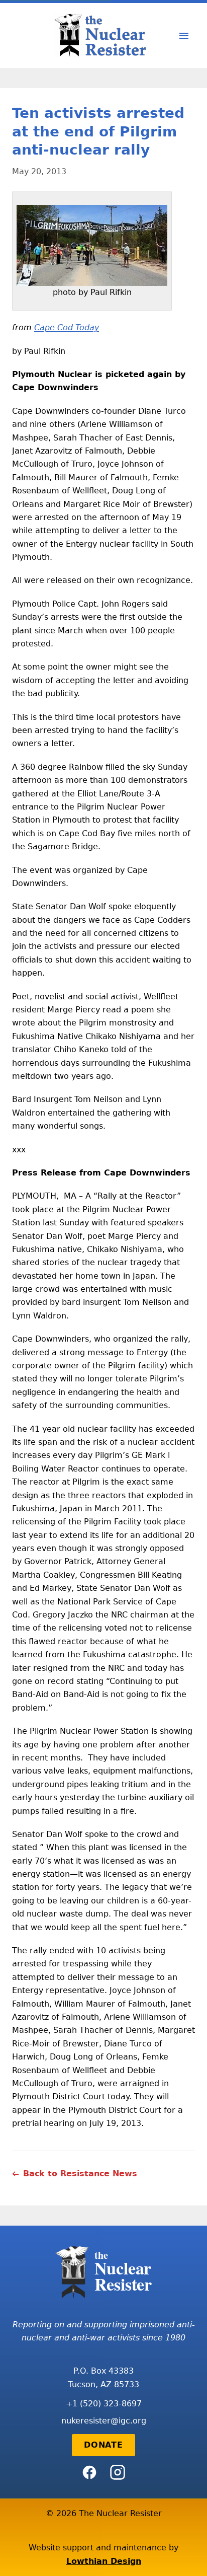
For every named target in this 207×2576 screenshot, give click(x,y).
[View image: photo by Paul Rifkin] (92, 245)
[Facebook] (89, 2472)
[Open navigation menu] (184, 36)
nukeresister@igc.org (104, 2421)
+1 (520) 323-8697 (104, 2404)
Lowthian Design (104, 2561)
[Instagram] (118, 2472)
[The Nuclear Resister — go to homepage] (103, 35)
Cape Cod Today (67, 327)
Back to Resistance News (80, 2174)
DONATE (103, 2445)
